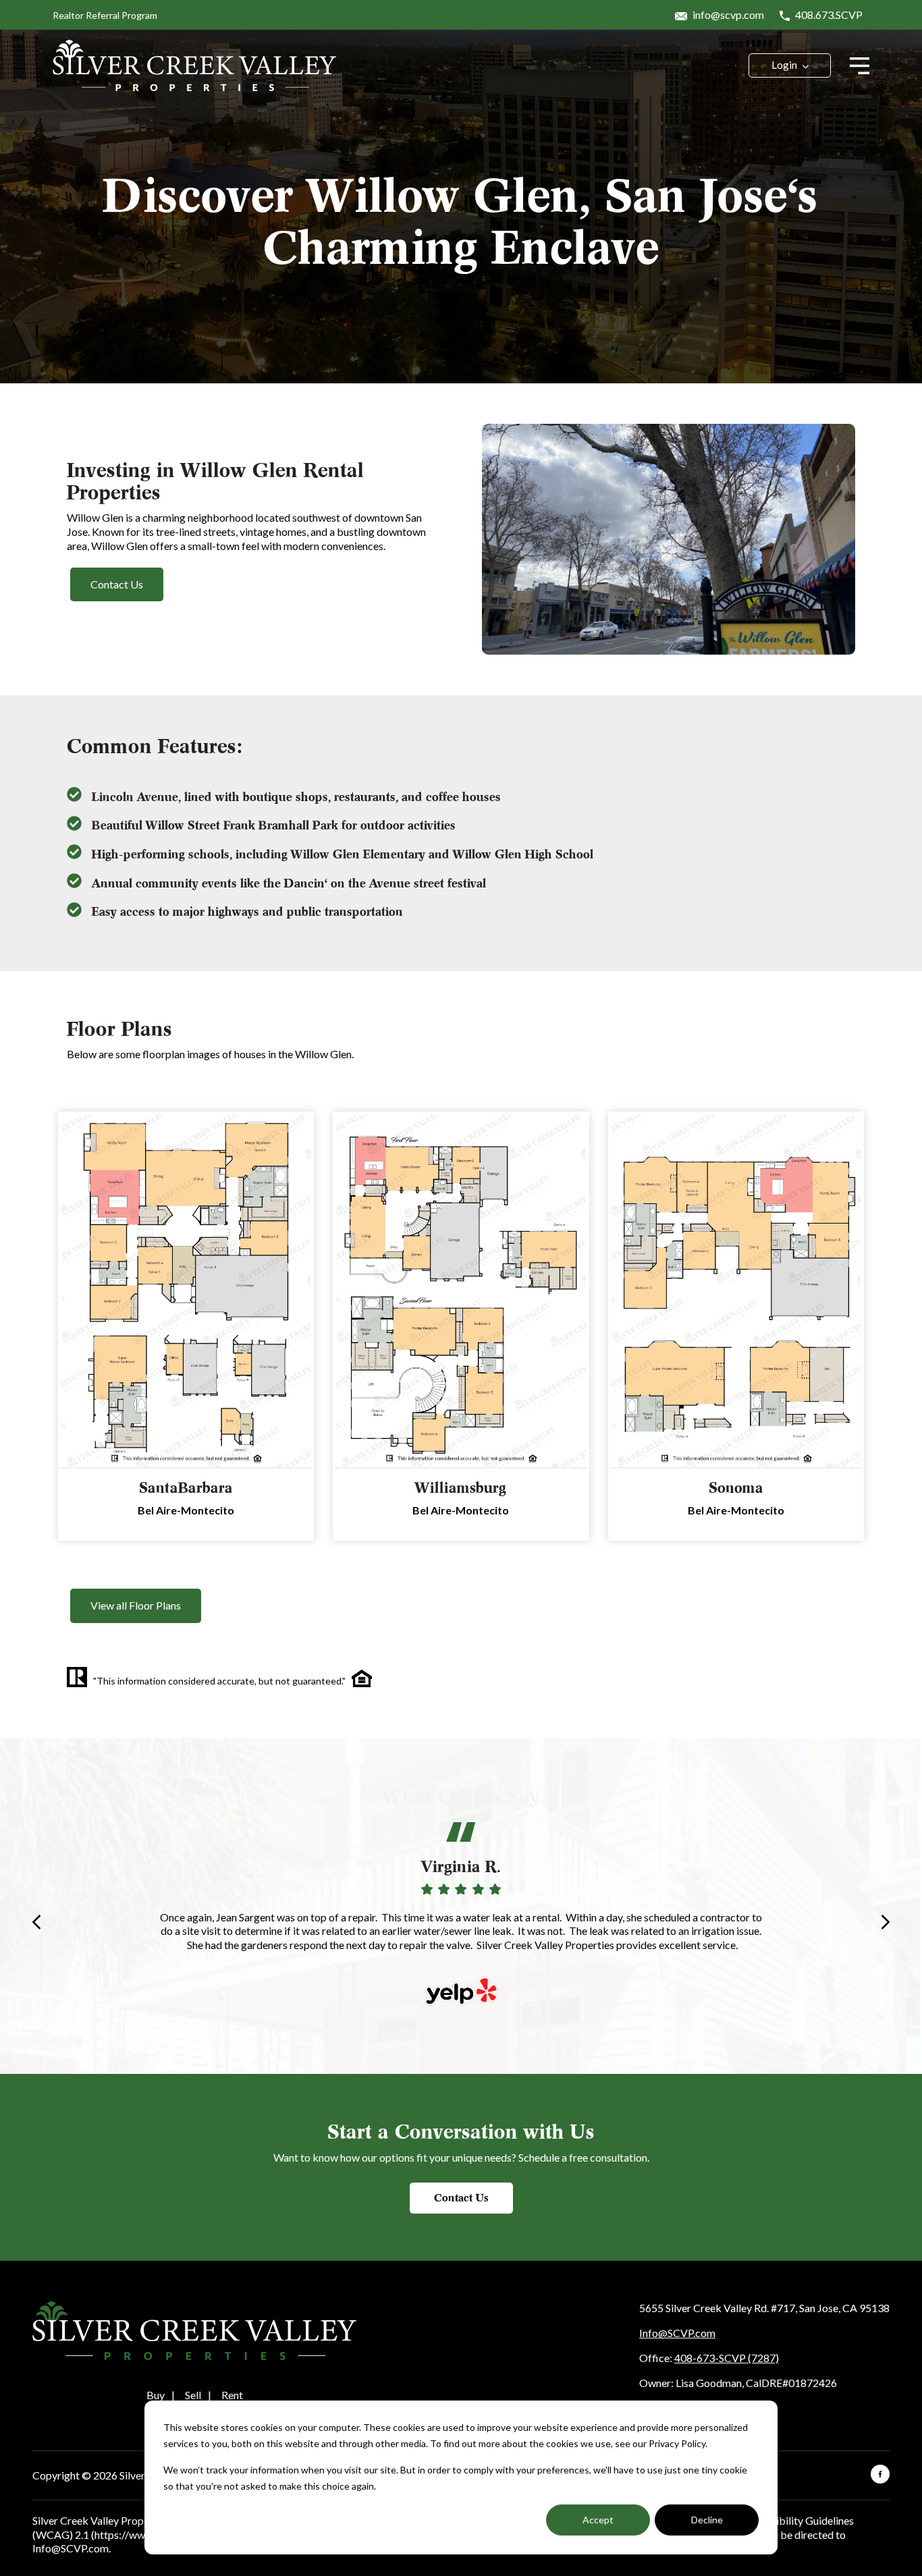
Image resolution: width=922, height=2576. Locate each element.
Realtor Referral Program (105, 15)
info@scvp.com (727, 15)
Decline (707, 2520)
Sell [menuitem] (193, 2395)
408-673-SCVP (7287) (727, 2358)
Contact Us (461, 2198)
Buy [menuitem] (156, 2395)
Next (886, 1922)
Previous (36, 1922)
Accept (598, 2520)
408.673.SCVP (828, 15)
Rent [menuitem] (232, 2395)
